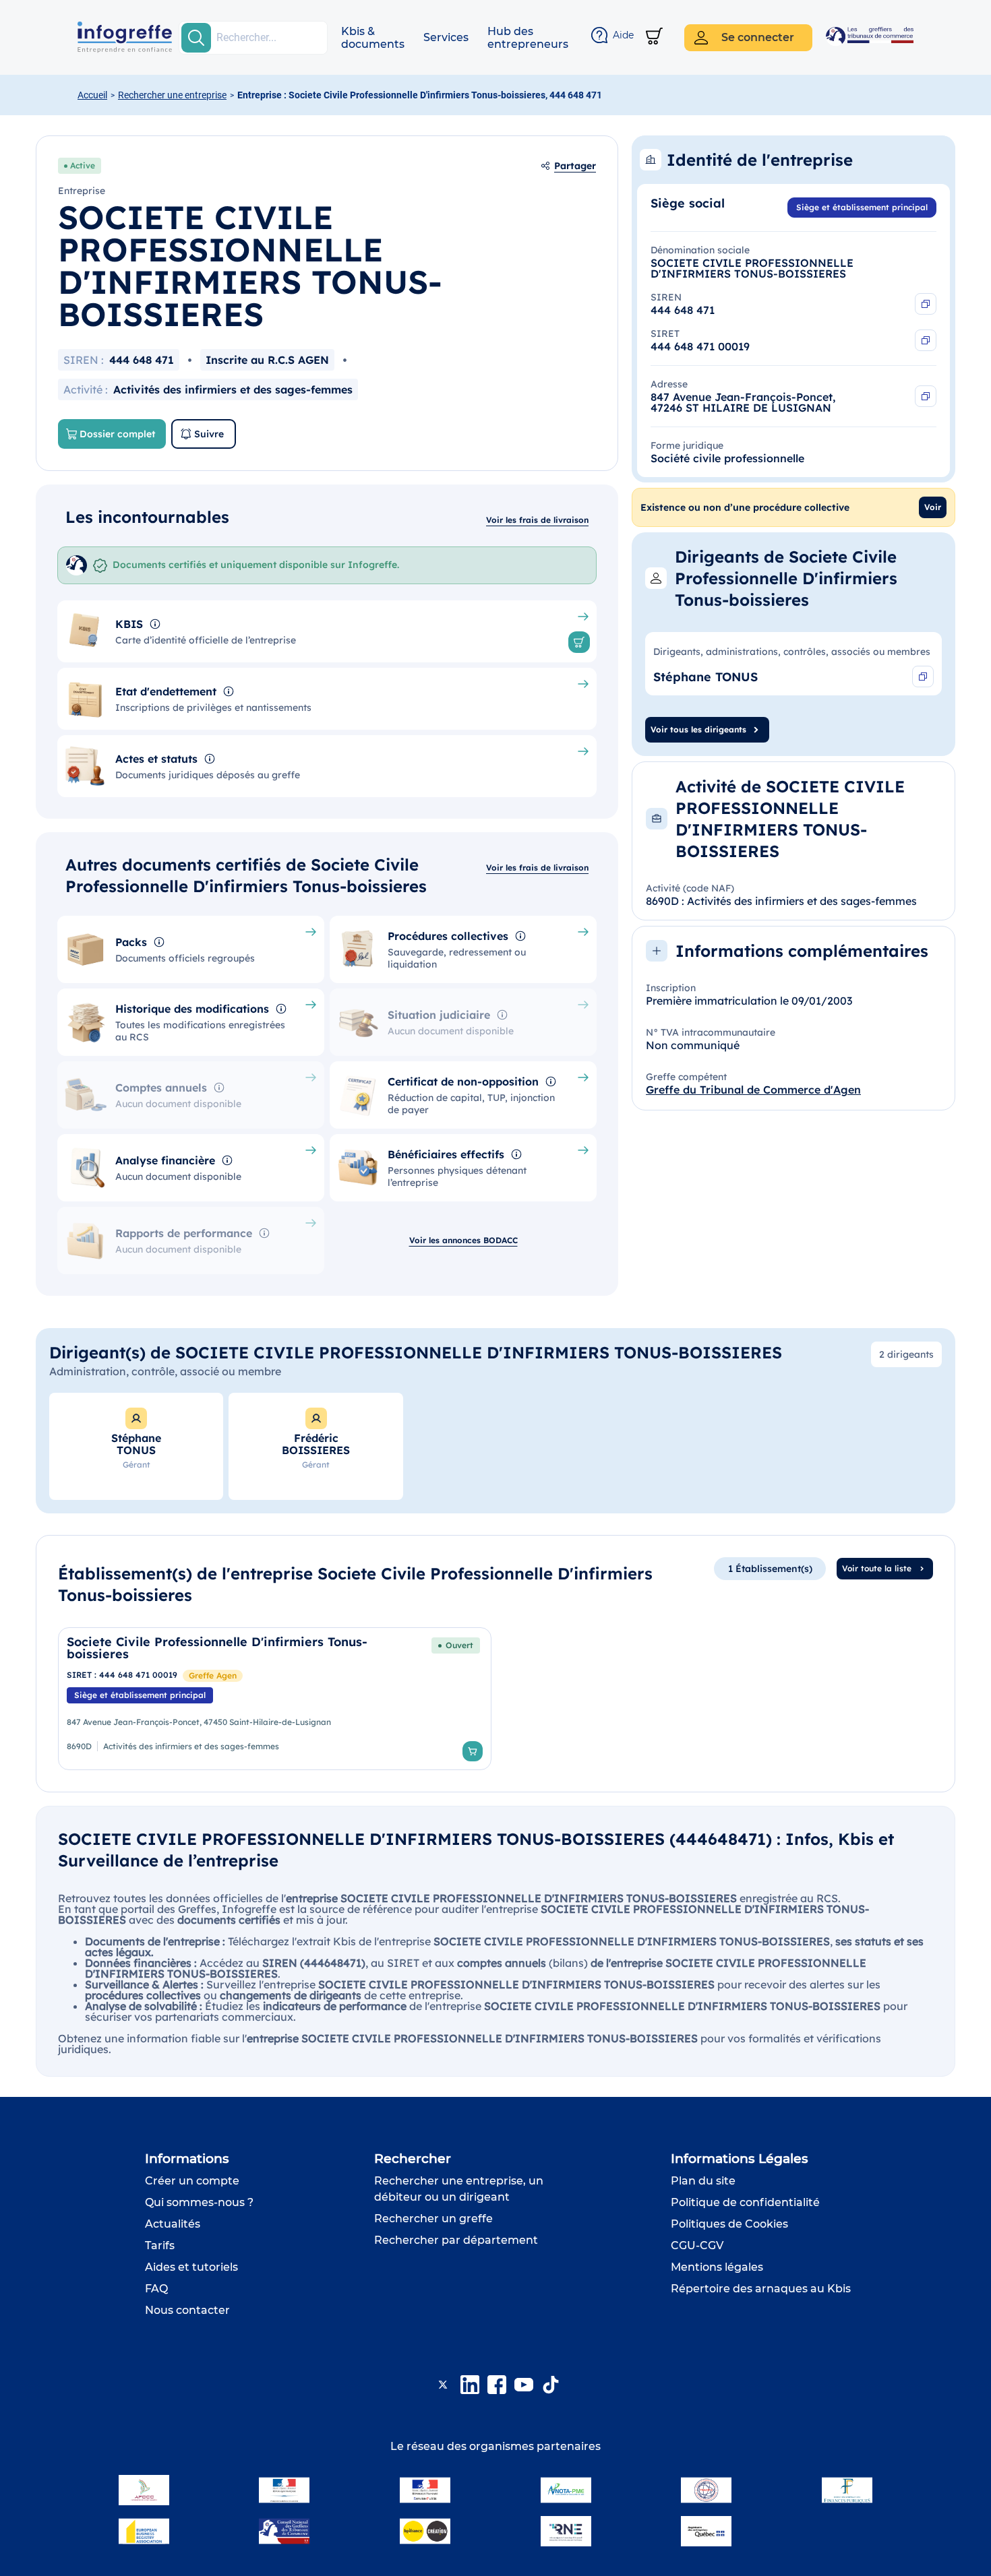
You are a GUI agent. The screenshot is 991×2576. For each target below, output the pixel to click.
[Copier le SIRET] (926, 340)
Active (83, 165)
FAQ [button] (156, 2289)
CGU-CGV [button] (697, 2245)
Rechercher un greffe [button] (433, 2219)
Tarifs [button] (160, 2245)
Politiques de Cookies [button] (729, 2224)
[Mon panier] (654, 37)
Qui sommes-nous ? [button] (199, 2202)
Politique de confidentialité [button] (745, 2202)
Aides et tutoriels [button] (191, 2267)
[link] (275, 1699)
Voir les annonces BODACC (463, 1240)
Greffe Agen (213, 1675)
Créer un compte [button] (192, 2181)
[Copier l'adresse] (926, 396)
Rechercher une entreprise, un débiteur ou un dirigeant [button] (459, 2189)
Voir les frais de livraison (537, 520)
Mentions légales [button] (717, 2267)
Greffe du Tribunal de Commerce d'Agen (753, 1090)
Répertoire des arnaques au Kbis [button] (761, 2289)
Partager (575, 166)
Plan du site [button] (703, 2181)
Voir (933, 507)
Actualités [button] (173, 2224)
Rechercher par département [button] (456, 2240)
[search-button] (196, 38)
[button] (373, 38)
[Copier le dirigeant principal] (923, 677)
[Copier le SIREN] (926, 304)
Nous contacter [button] (187, 2310)
